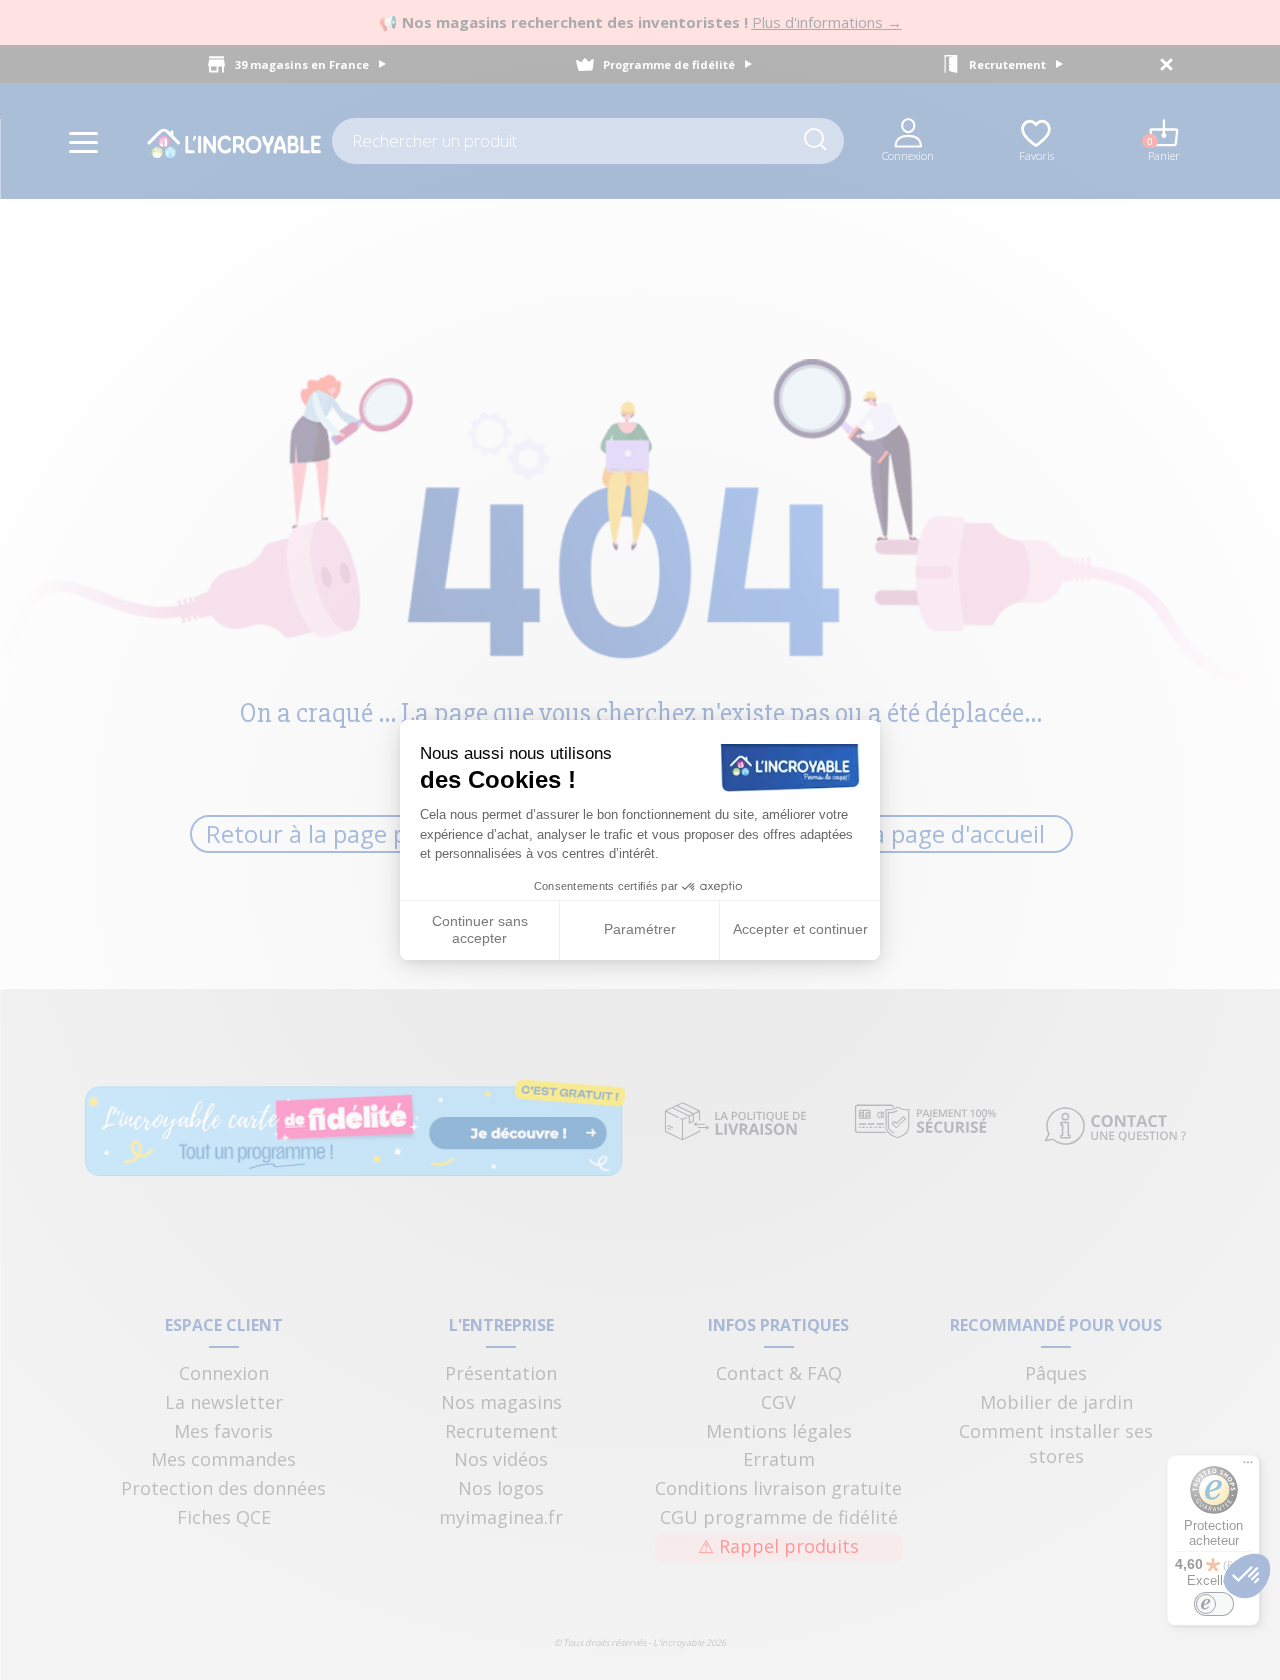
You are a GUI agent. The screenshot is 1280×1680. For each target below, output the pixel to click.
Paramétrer (640, 929)
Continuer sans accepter (480, 930)
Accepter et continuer (800, 929)
